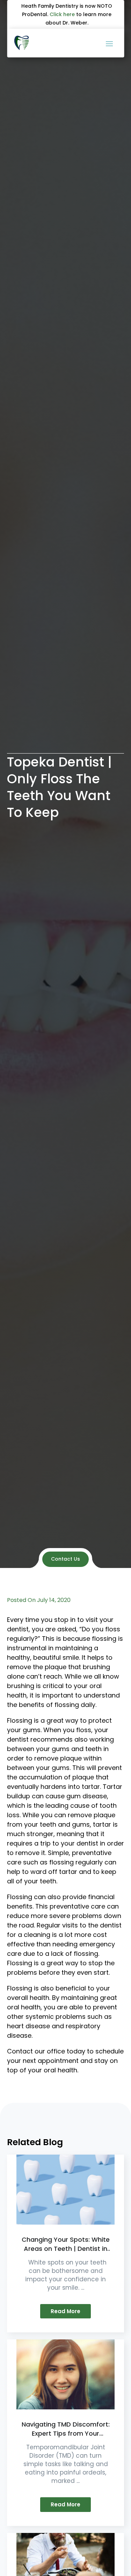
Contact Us (65, 1559)
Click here (62, 14)
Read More (65, 2311)
